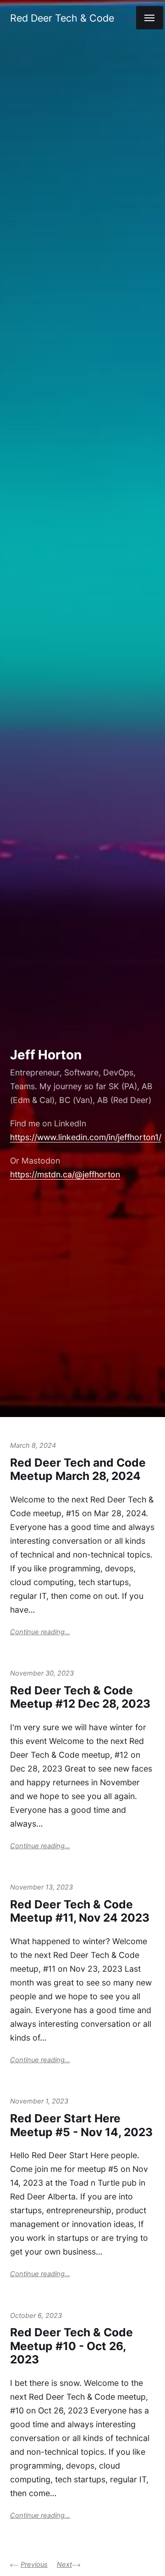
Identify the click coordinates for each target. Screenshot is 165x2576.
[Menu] (150, 18)
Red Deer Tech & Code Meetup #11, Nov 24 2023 (80, 1911)
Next (64, 2565)
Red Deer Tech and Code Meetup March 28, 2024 (78, 1469)
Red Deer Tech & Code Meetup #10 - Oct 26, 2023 (71, 2346)
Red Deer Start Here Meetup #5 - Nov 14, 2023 (81, 2125)
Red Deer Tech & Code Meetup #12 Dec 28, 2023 (80, 1697)
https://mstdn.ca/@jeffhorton (65, 1174)
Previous (34, 2565)
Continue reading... (40, 1632)
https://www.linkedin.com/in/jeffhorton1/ (86, 1137)
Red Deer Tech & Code (62, 18)
